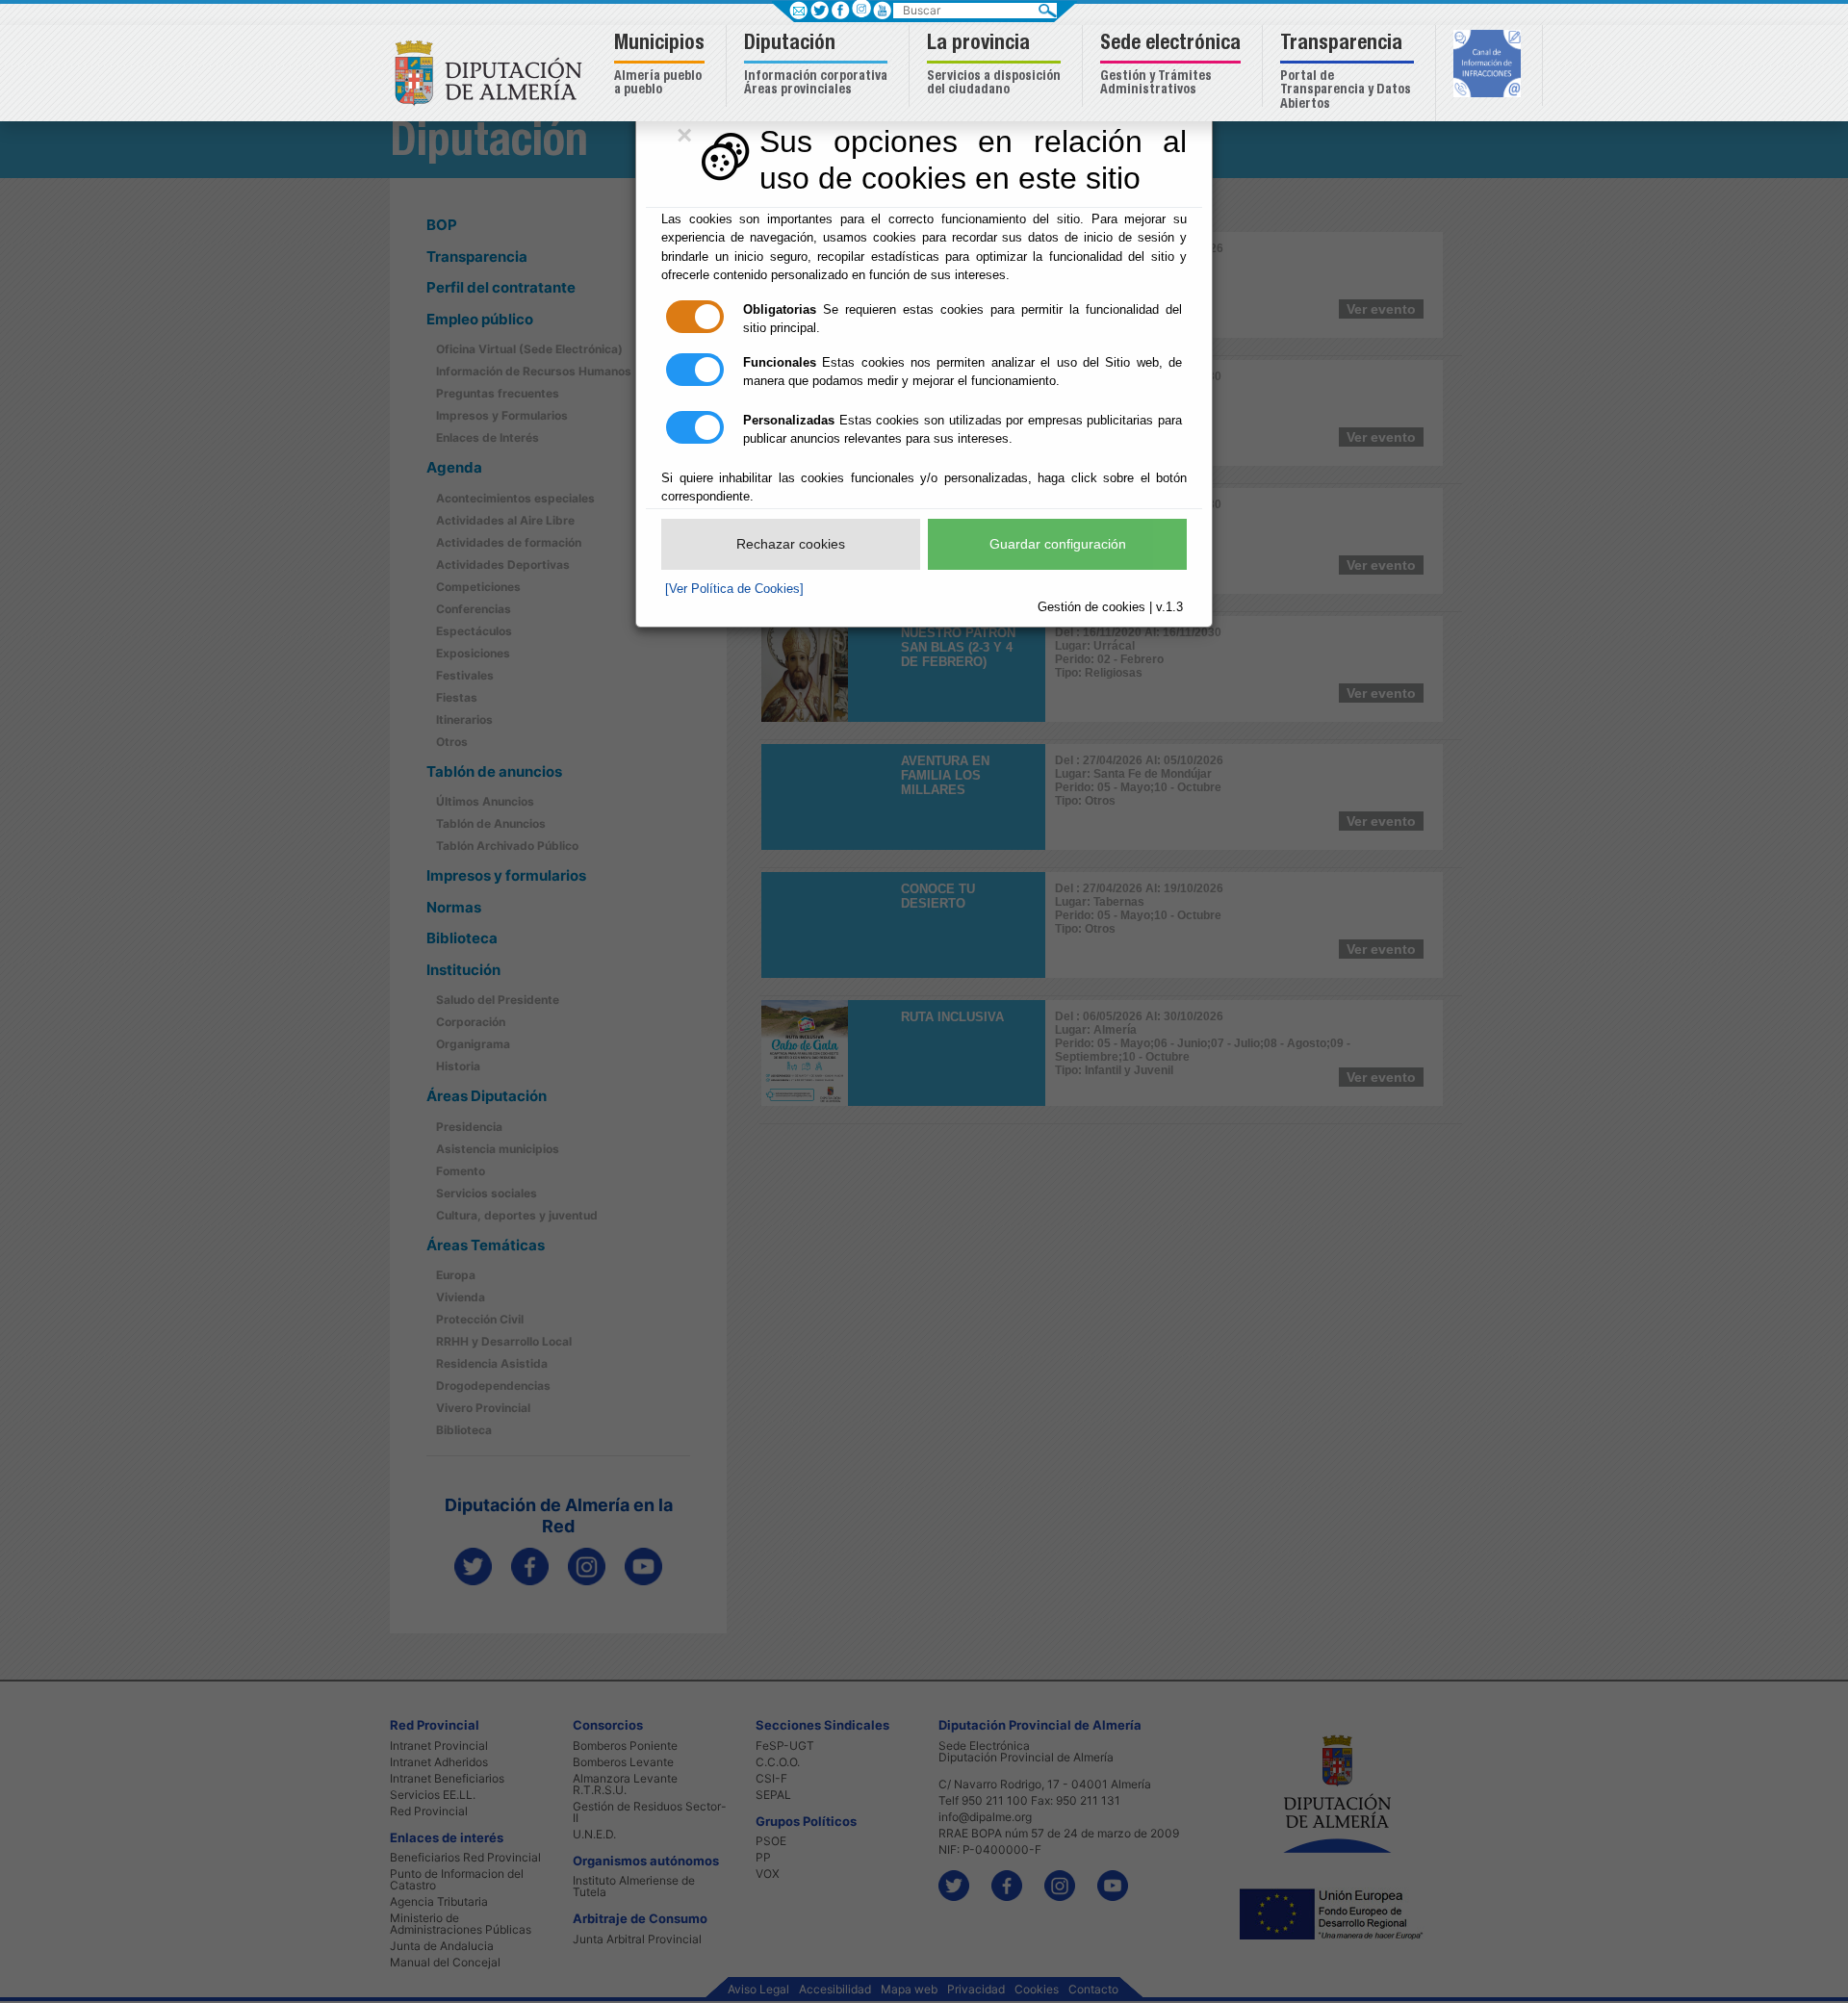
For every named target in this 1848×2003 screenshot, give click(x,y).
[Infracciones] (1489, 65)
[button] (662, 66)
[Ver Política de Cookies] (734, 589)
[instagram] (861, 8)
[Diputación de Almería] (493, 72)
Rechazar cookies (791, 544)
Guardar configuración (1058, 544)
